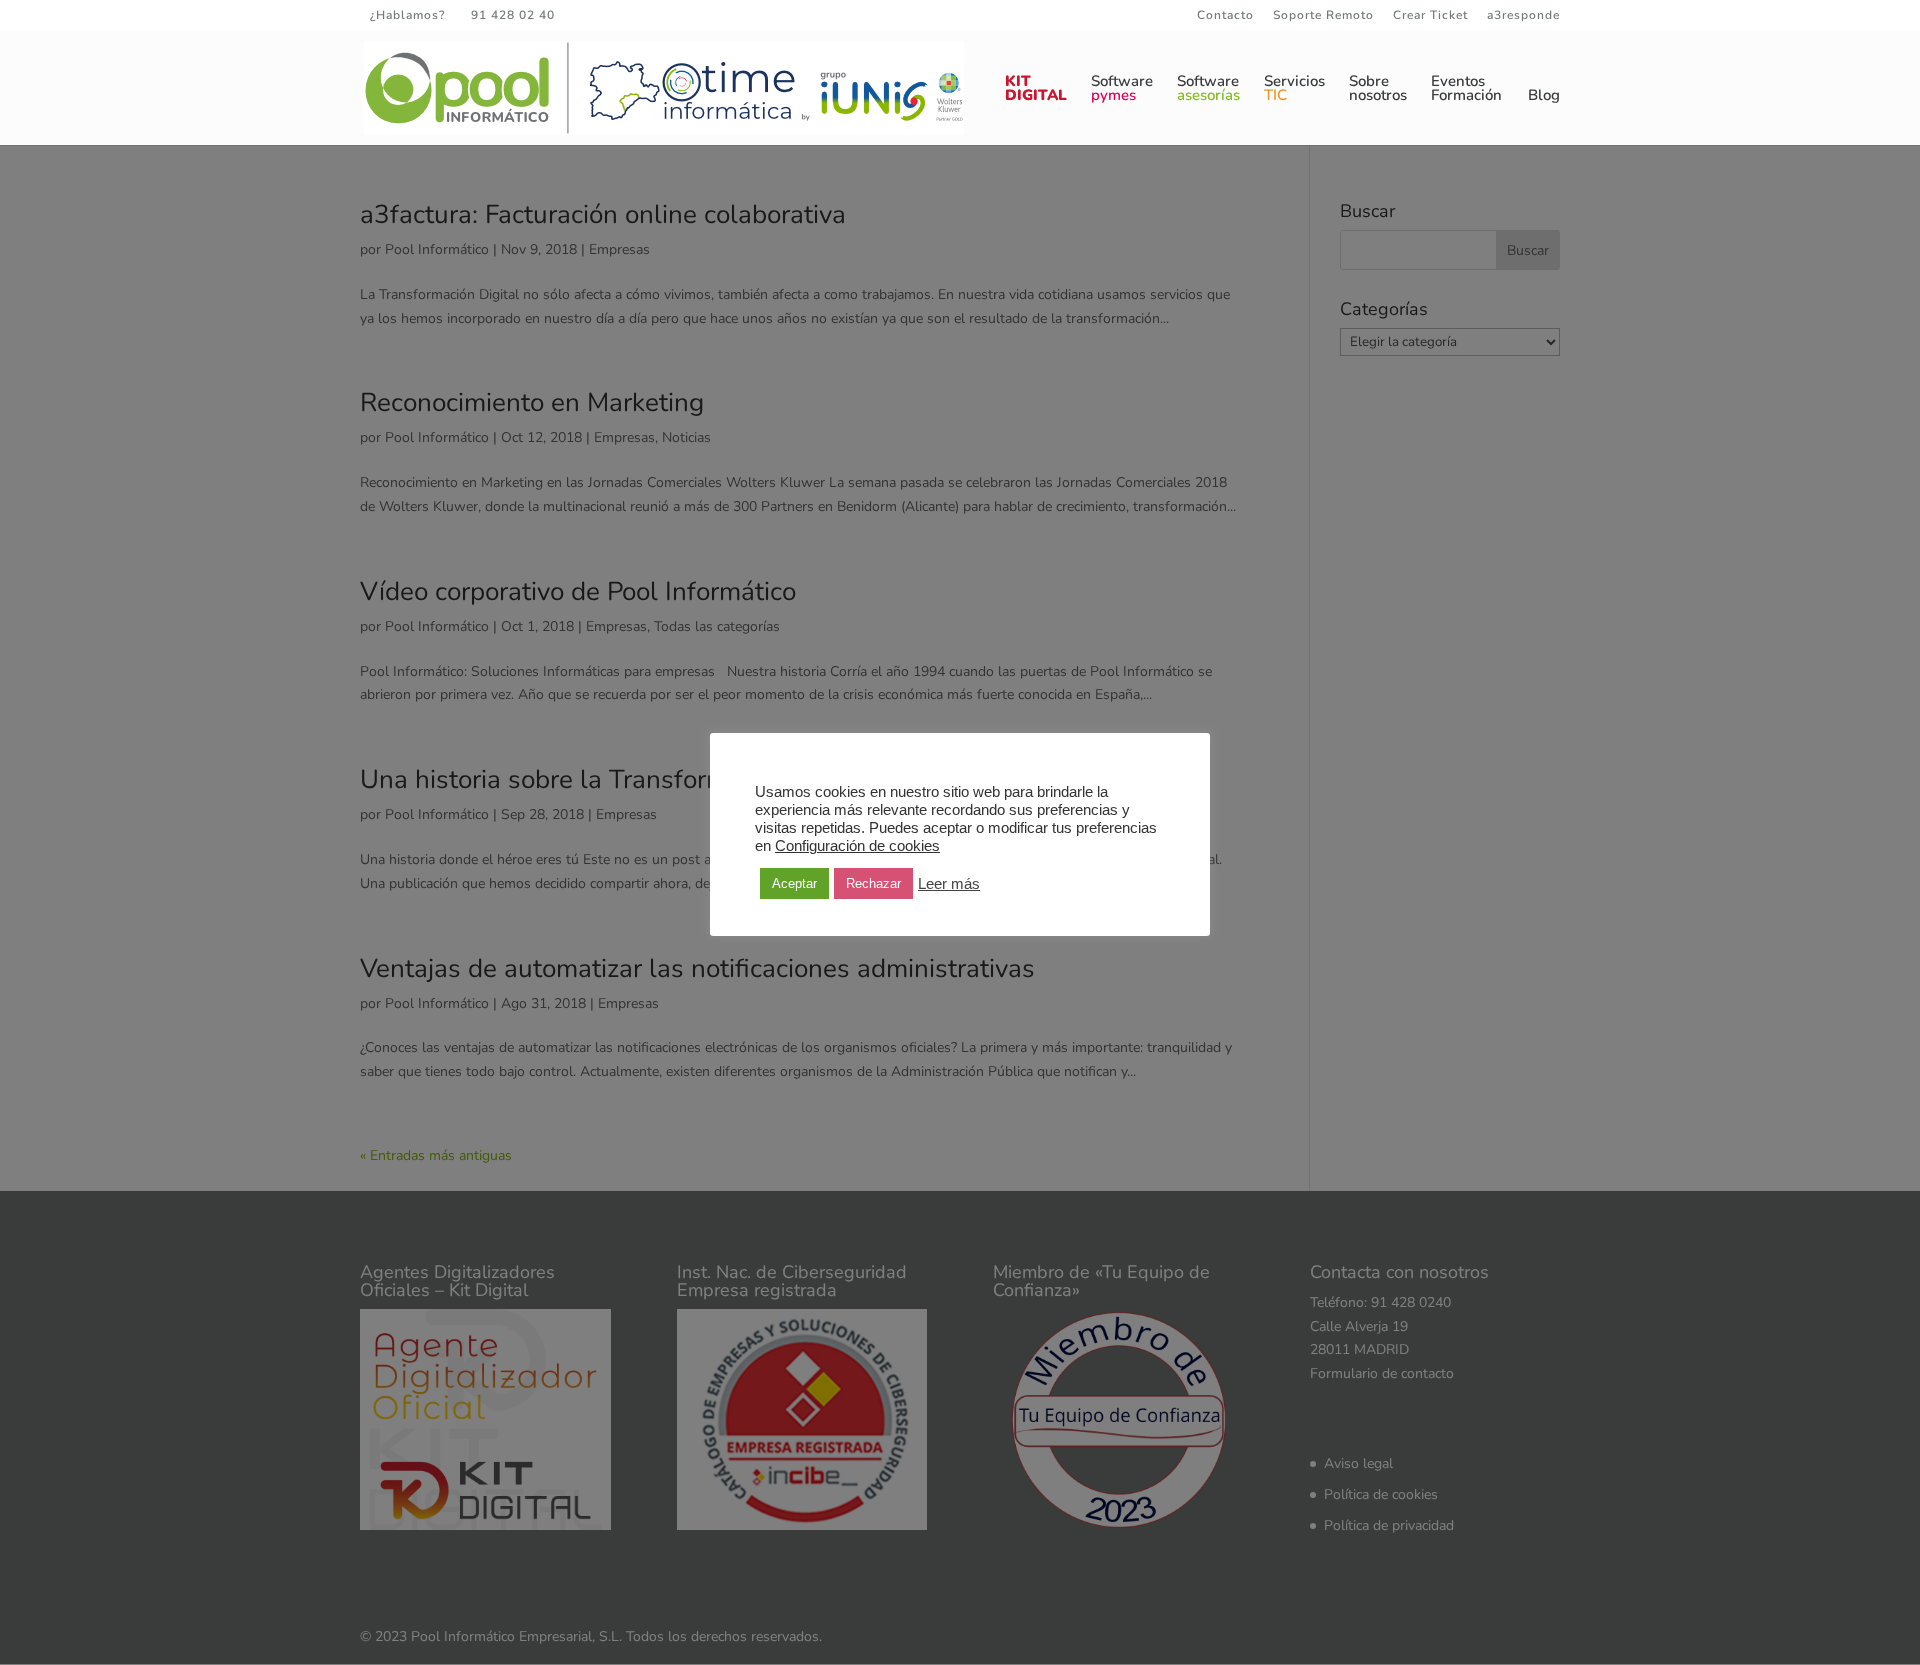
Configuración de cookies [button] (857, 846)
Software (1122, 89)
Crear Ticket (1430, 16)
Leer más (949, 884)
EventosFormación (1466, 89)
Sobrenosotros (1378, 89)
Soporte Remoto (1323, 16)
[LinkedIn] (646, 15)
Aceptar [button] (794, 883)
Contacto (1225, 16)
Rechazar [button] (873, 883)
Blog (1544, 96)
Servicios (1294, 89)
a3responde (1523, 16)
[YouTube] (674, 15)
